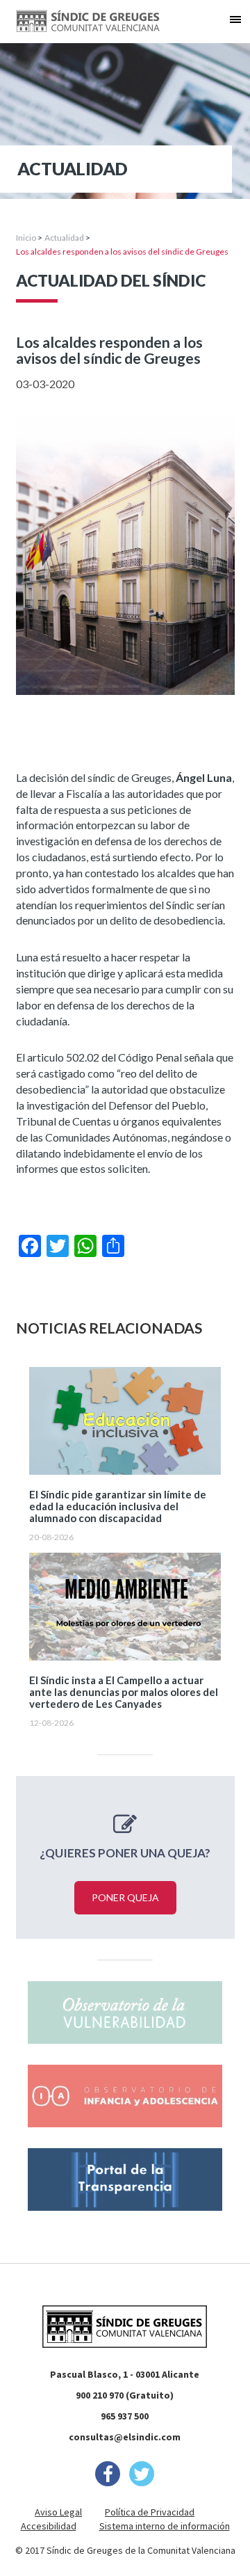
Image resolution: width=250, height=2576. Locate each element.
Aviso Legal (58, 2512)
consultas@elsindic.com (125, 2437)
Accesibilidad (49, 2526)
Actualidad (64, 238)
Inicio (26, 238)
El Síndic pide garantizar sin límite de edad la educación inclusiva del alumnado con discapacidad (118, 1506)
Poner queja (125, 1897)
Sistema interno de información (165, 2526)
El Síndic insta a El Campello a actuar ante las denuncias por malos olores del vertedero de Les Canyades (124, 1692)
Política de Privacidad (150, 2512)
